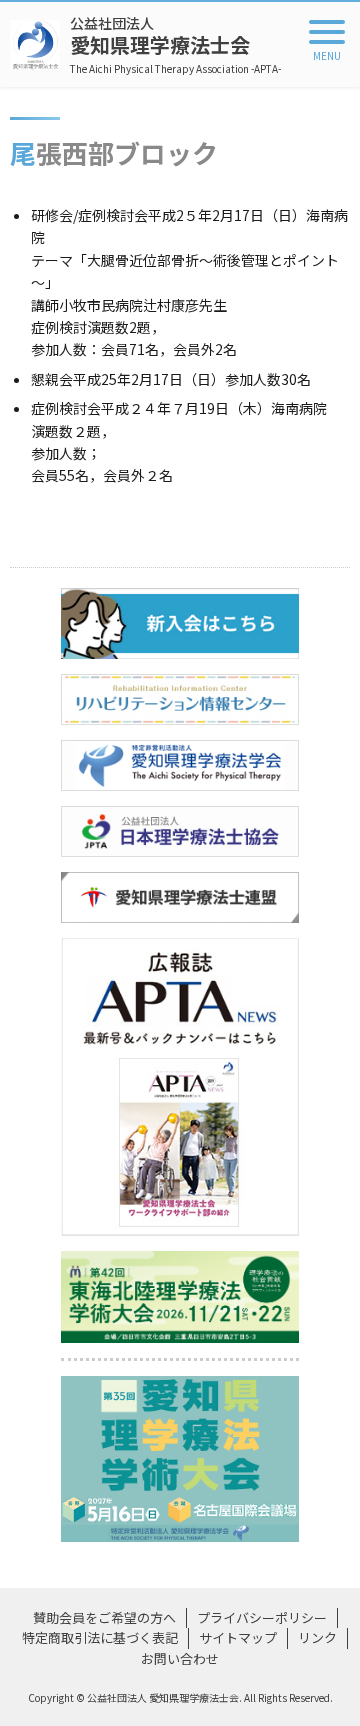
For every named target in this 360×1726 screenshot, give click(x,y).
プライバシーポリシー (262, 1617)
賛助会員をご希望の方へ (104, 1617)
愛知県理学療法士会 (175, 44)
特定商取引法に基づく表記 (100, 1637)
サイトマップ (238, 1637)
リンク (317, 1637)
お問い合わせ (180, 1658)
